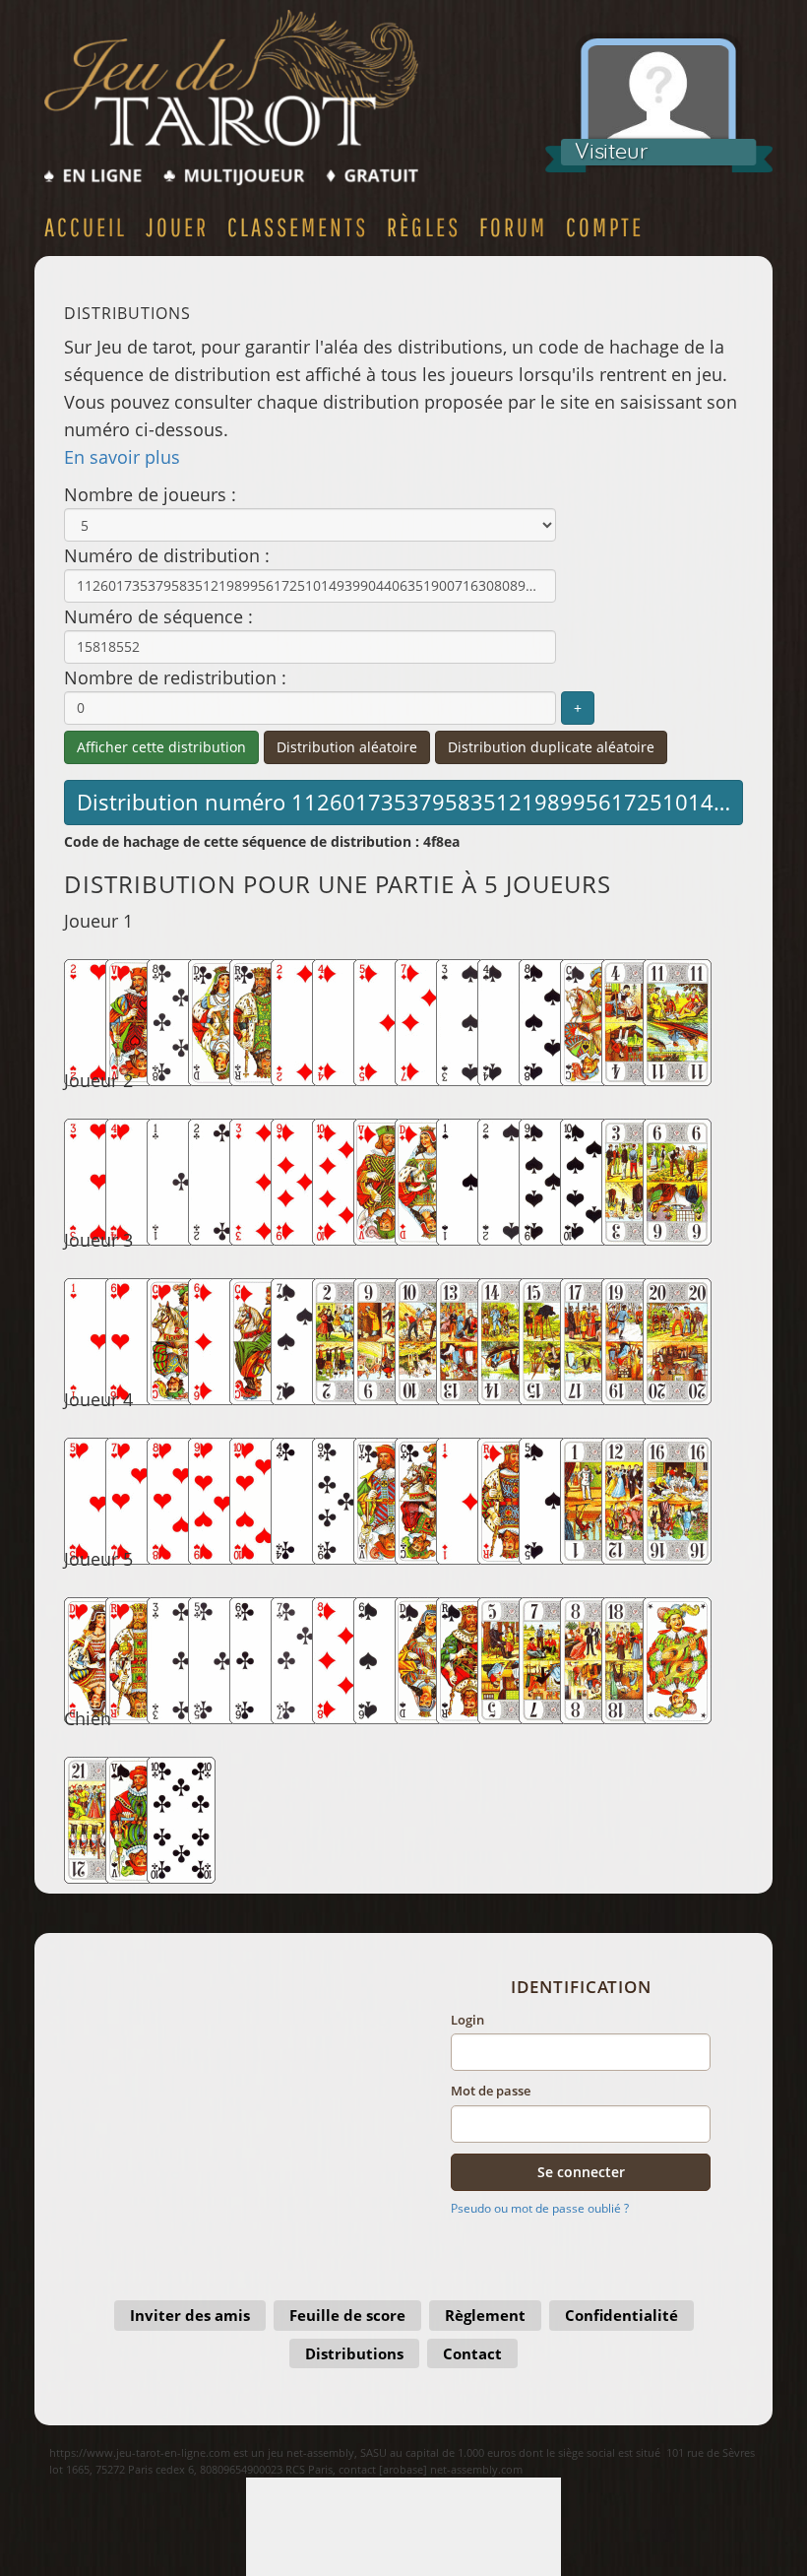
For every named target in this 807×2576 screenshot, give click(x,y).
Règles (424, 226)
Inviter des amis (190, 2315)
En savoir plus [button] (122, 457)
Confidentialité (621, 2315)
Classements (298, 226)
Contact (472, 2353)
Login (467, 2020)
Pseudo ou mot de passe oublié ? (540, 2208)
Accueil (86, 226)
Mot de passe (491, 2091)
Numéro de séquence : (158, 616)
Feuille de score (347, 2315)
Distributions (354, 2353)
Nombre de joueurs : (150, 494)
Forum (513, 226)
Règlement (485, 2315)
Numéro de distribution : (167, 555)
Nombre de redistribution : (175, 677)
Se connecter (581, 2172)
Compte (605, 226)
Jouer (177, 226)
